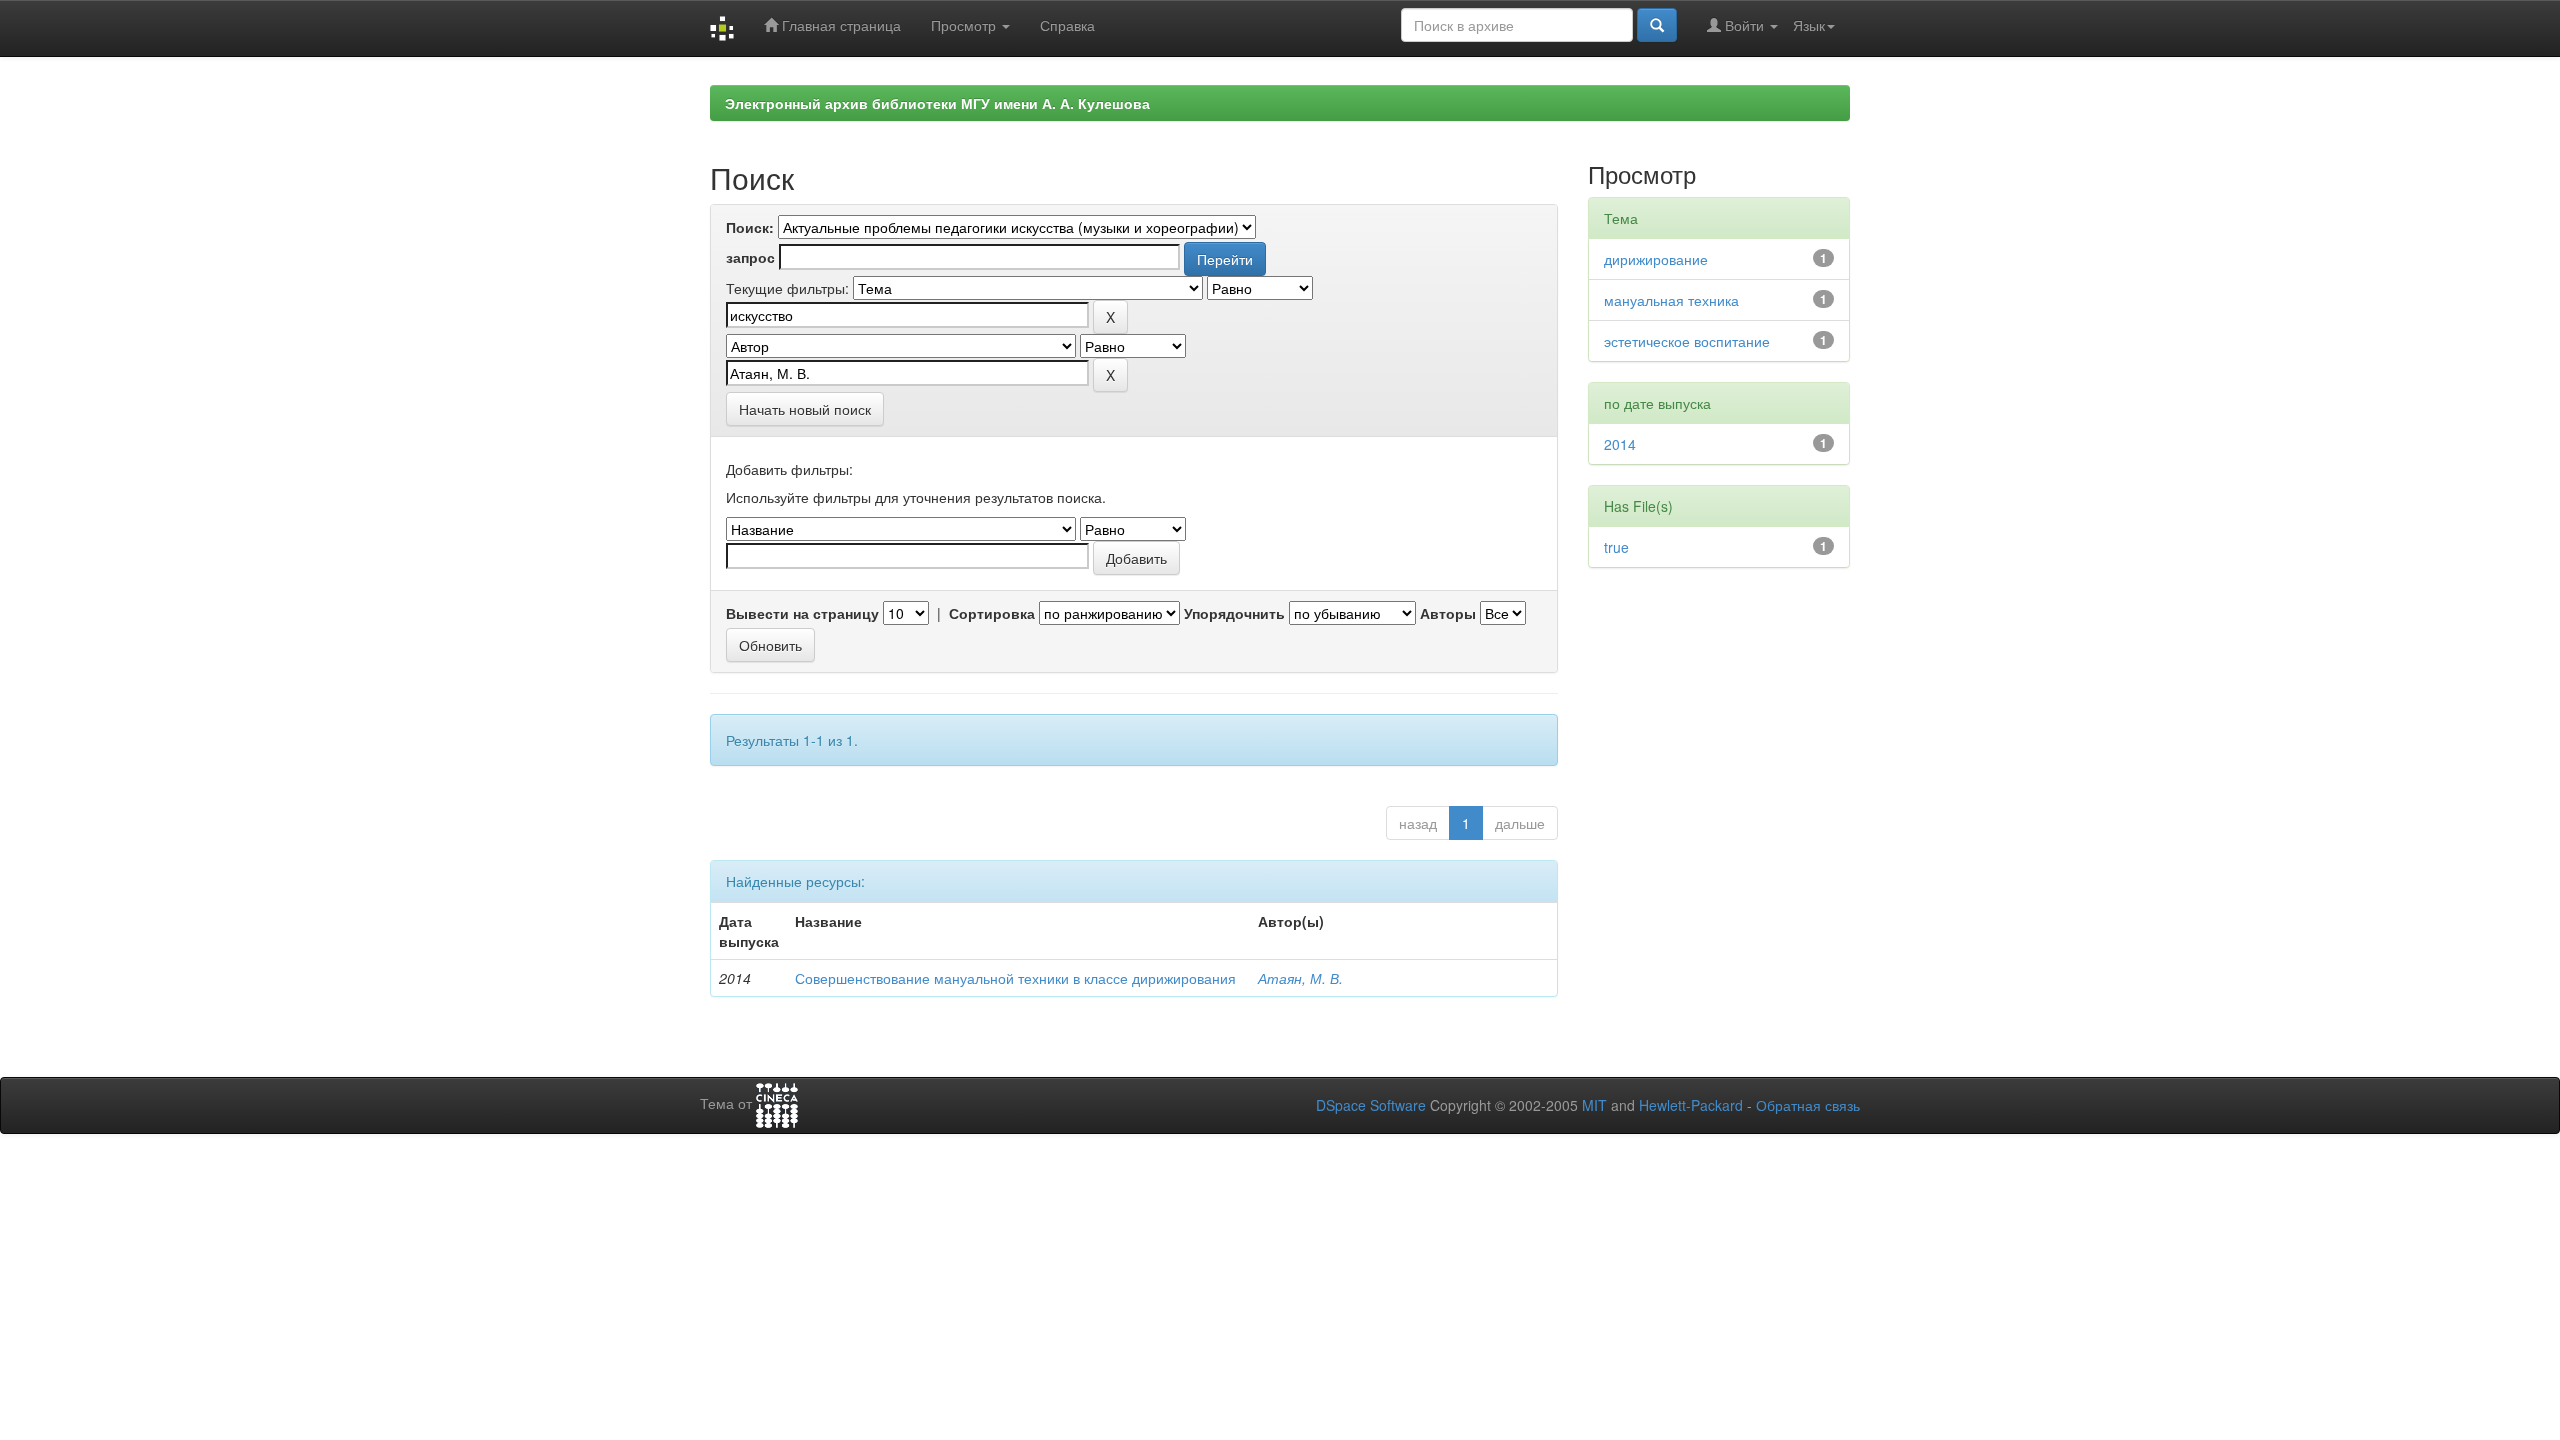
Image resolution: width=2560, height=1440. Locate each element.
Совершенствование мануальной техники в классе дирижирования (1015, 978)
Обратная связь (1808, 1105)
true (1616, 547)
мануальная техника (1671, 300)
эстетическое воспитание (1687, 341)
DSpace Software (1371, 1105)
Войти (1744, 25)
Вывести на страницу (802, 613)
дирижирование (1656, 259)
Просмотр (965, 25)
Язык (1809, 25)
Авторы (1448, 613)
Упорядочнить (1234, 613)
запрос (750, 257)
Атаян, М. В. (1300, 978)
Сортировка (992, 613)
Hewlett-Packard (1691, 1105)
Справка (1067, 25)
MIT (1594, 1105)
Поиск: (750, 227)
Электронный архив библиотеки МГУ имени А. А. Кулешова (937, 103)
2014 (1620, 444)
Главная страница (839, 25)
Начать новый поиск (805, 409)
